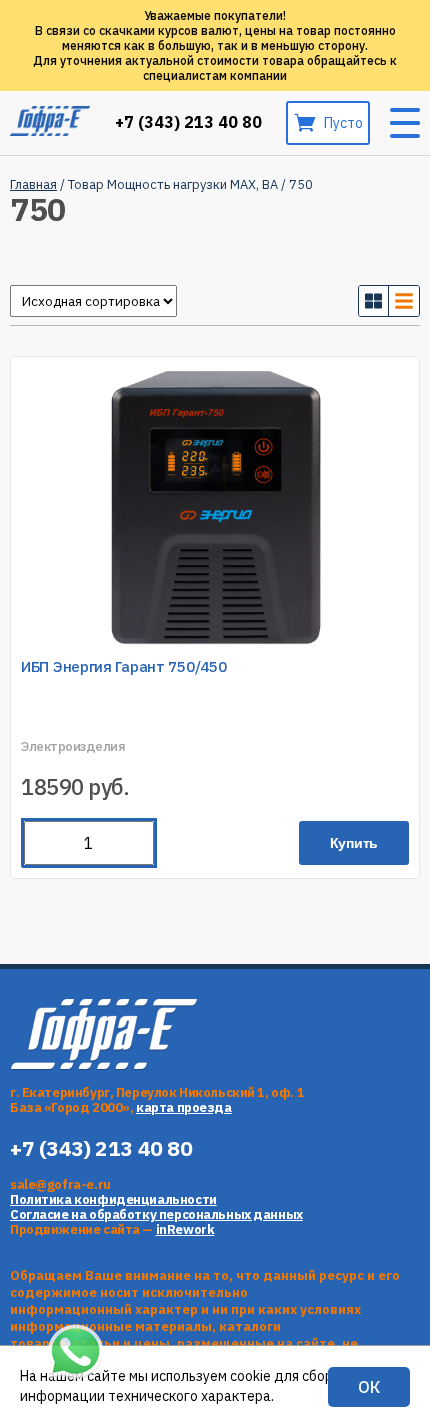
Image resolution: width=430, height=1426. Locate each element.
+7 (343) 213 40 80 (188, 122)
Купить (354, 843)
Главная (33, 184)
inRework (185, 1229)
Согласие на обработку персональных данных (156, 1214)
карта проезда (184, 1107)
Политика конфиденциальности (113, 1199)
